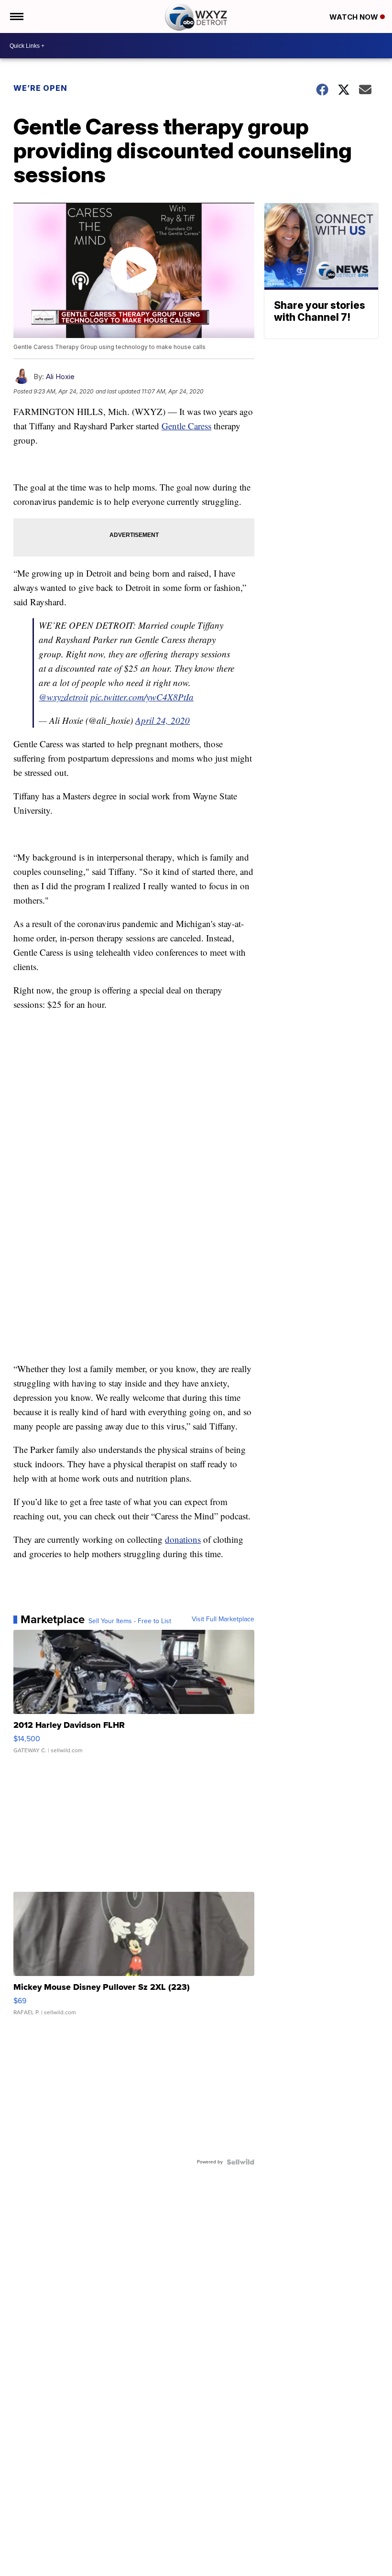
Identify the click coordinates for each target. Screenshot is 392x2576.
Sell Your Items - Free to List (130, 1621)
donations (183, 1539)
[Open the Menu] (16, 16)
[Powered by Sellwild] (240, 2162)
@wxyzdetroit (63, 697)
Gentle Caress (186, 426)
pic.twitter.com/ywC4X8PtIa (142, 697)
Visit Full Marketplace (223, 1619)
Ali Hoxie (60, 377)
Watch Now (355, 17)
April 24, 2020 (163, 720)
